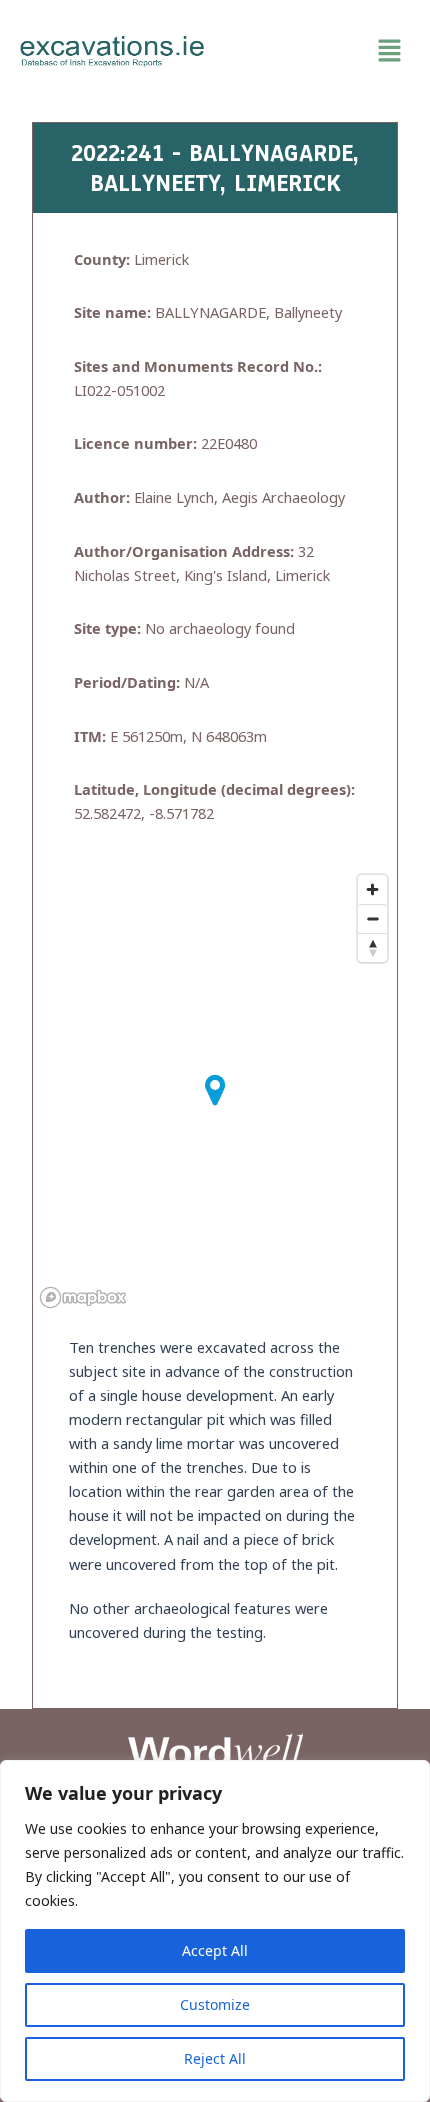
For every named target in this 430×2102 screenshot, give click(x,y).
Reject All (215, 2058)
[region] (215, 1931)
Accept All (215, 1950)
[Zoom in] (372, 889)
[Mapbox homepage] (83, 1297)
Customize (215, 2004)
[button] (317, 51)
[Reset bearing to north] (372, 947)
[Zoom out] (372, 918)
